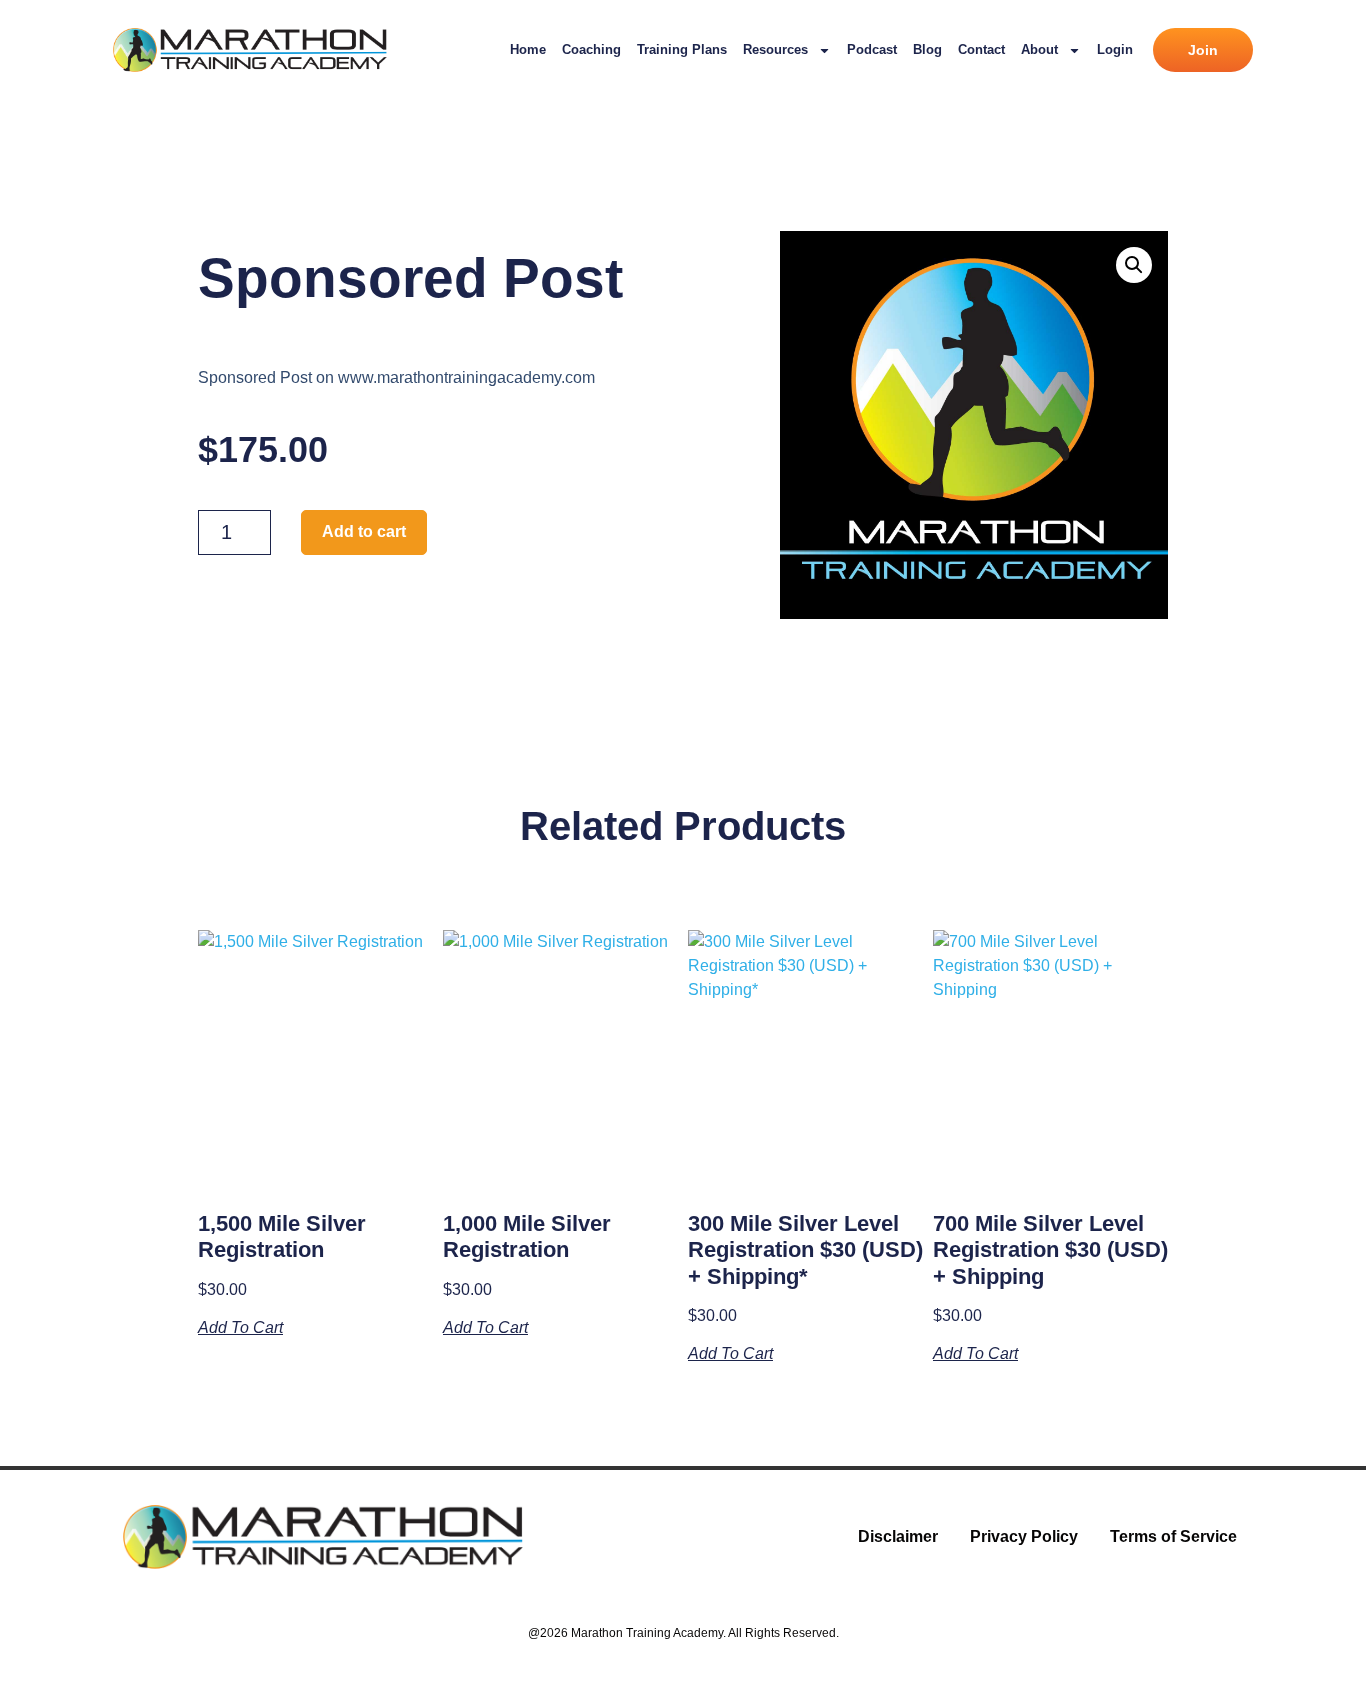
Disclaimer (898, 1536)
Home (528, 49)
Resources (775, 49)
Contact (981, 49)
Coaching (591, 49)
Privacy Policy (1024, 1536)
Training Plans (682, 49)
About (1039, 49)
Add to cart (364, 531)
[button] (1134, 265)
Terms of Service (1173, 1536)
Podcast (872, 49)
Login (1115, 49)
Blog (927, 49)
